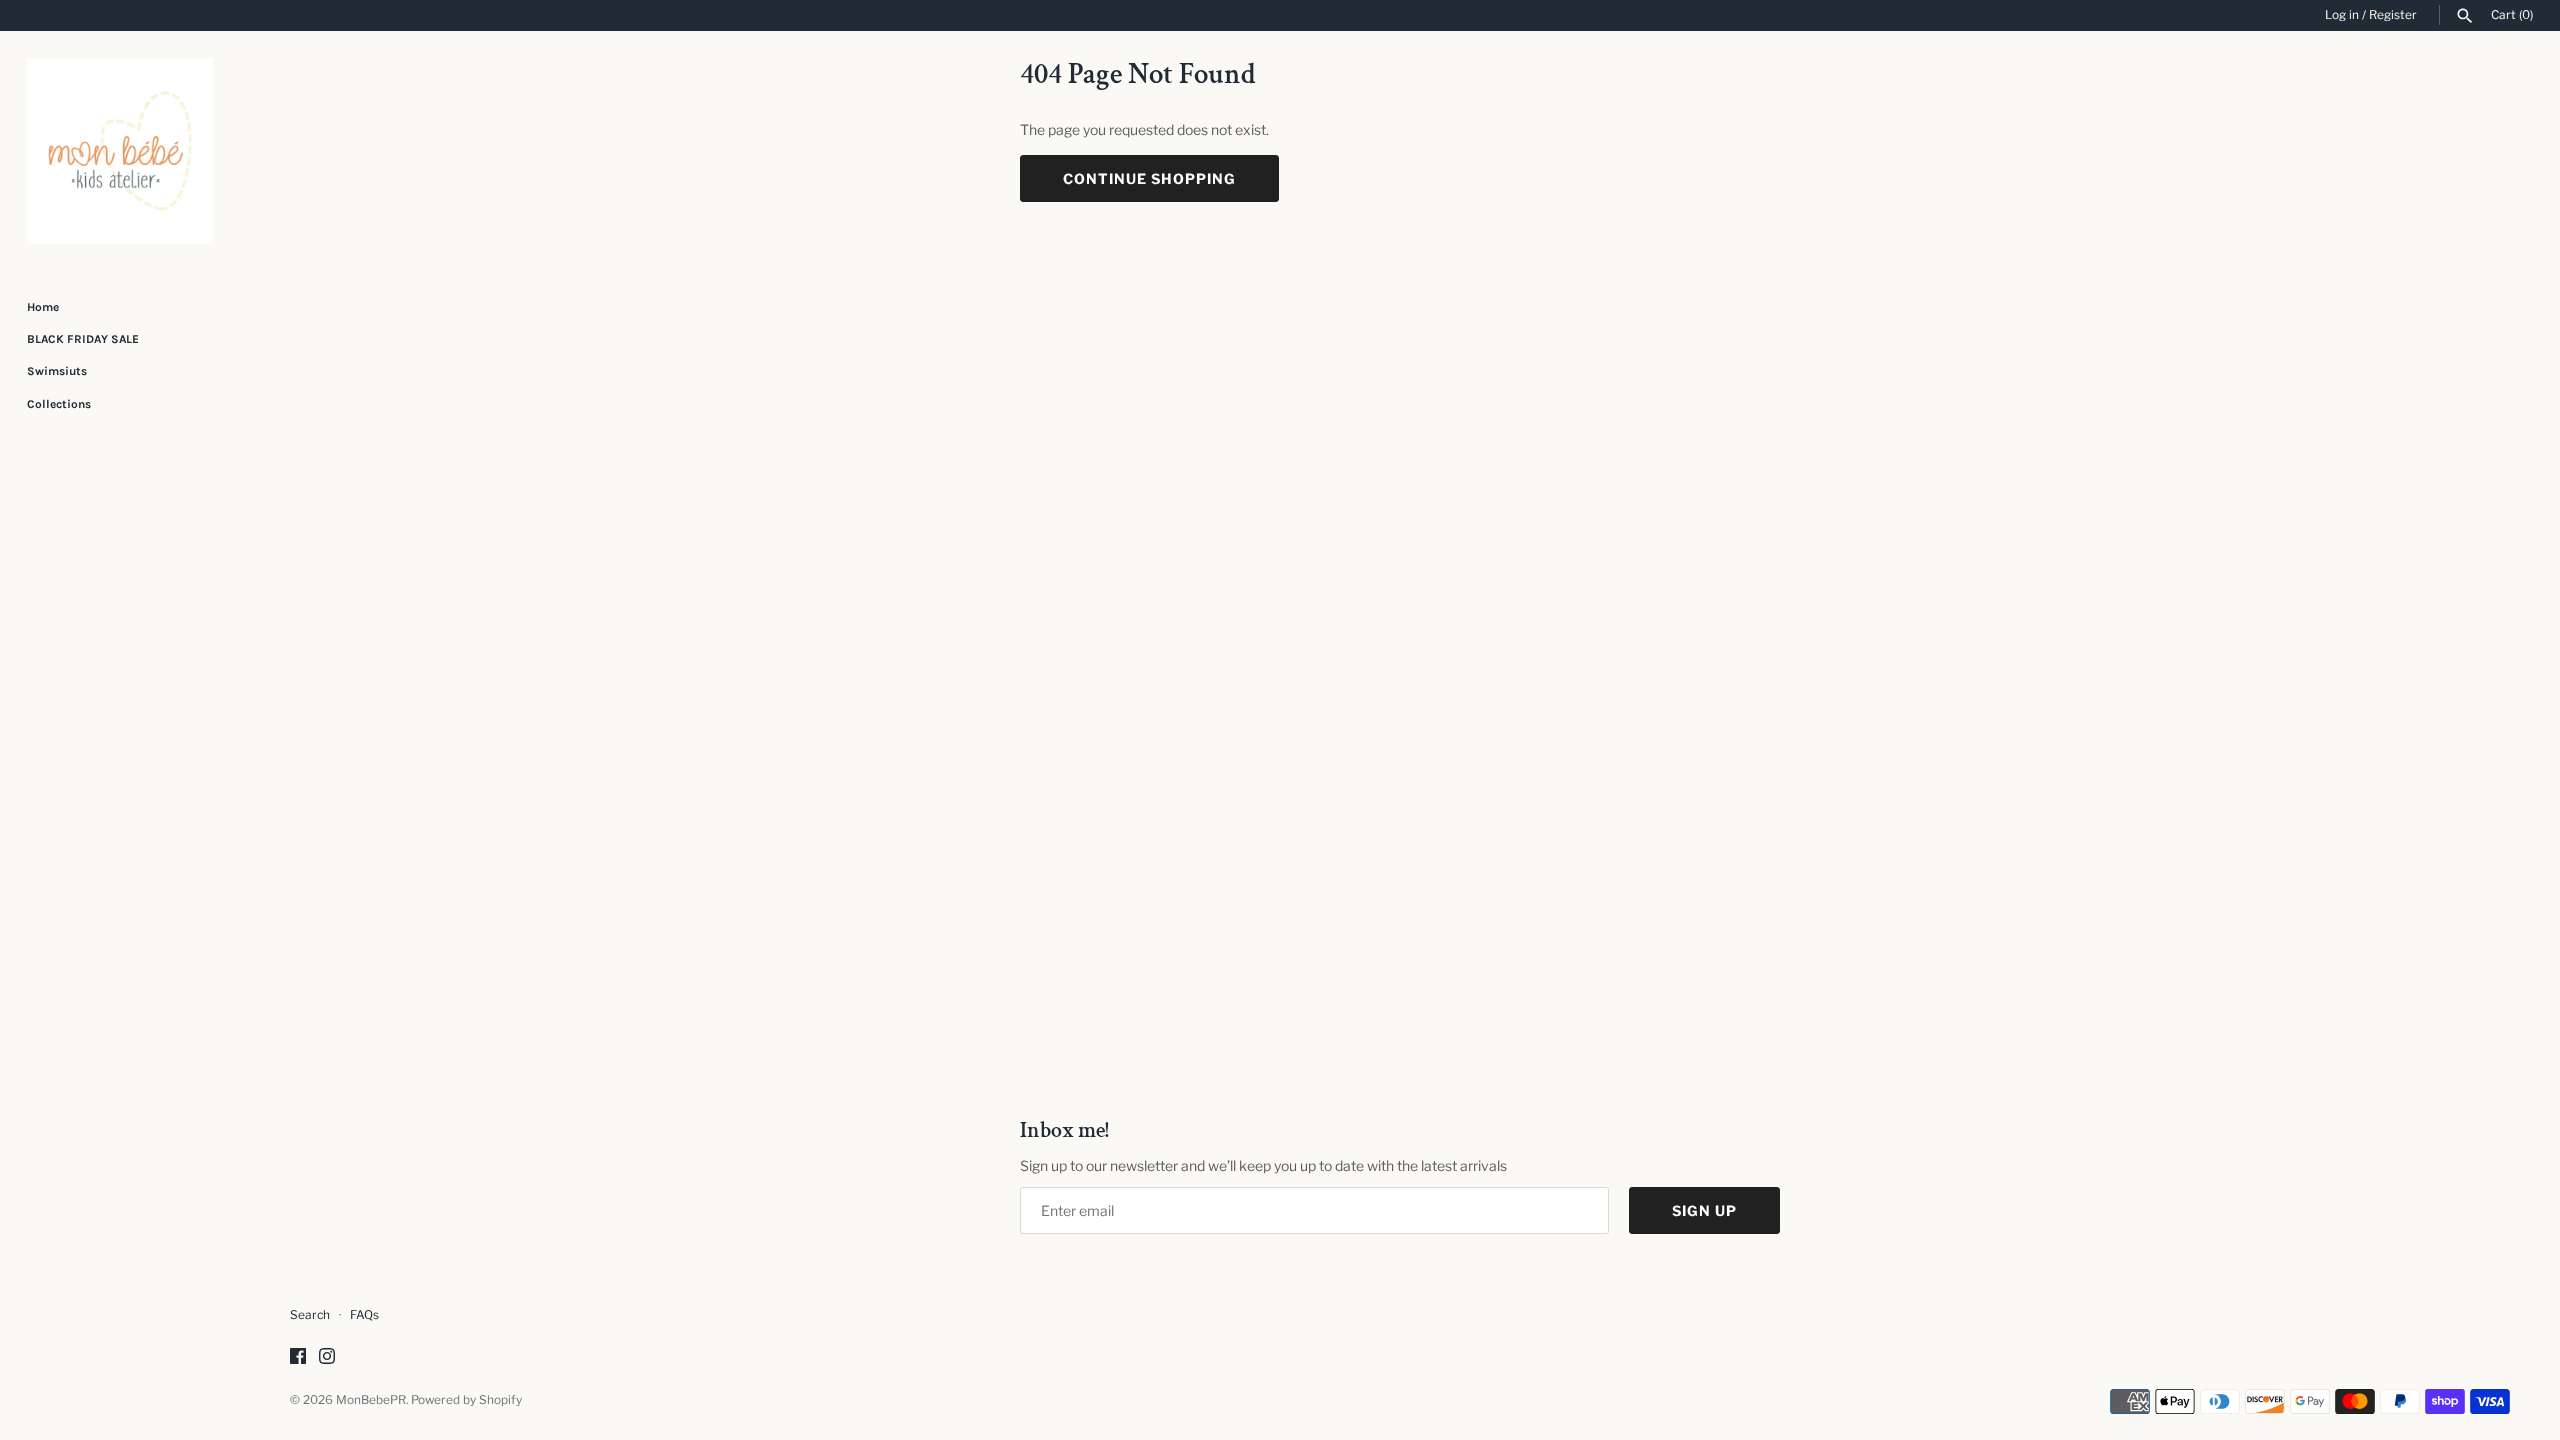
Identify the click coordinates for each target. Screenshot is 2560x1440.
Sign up (1704, 1210)
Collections (59, 404)
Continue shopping (1149, 178)
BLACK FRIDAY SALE (83, 339)
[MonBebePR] (120, 151)
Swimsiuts (57, 371)
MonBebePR (371, 1400)
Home (43, 307)
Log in (2342, 15)
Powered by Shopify (466, 1400)
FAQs (364, 1315)
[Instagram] (327, 1357)
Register (2393, 15)
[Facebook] (298, 1357)
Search (310, 1315)
